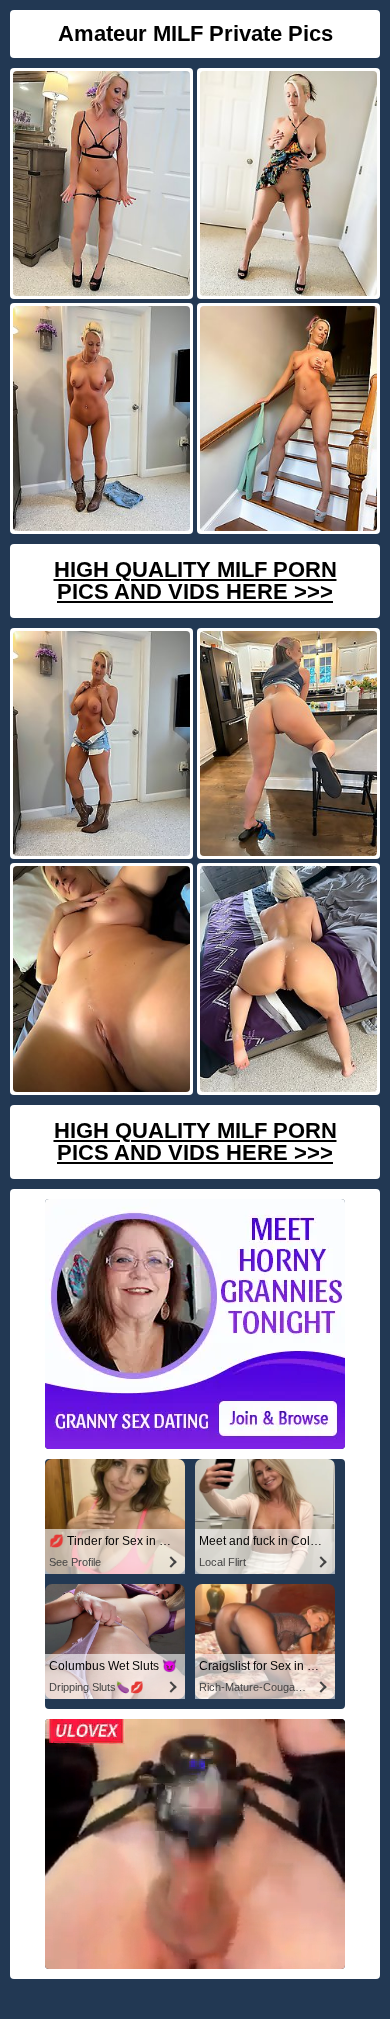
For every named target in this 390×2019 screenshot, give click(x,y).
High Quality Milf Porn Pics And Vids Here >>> (195, 580)
